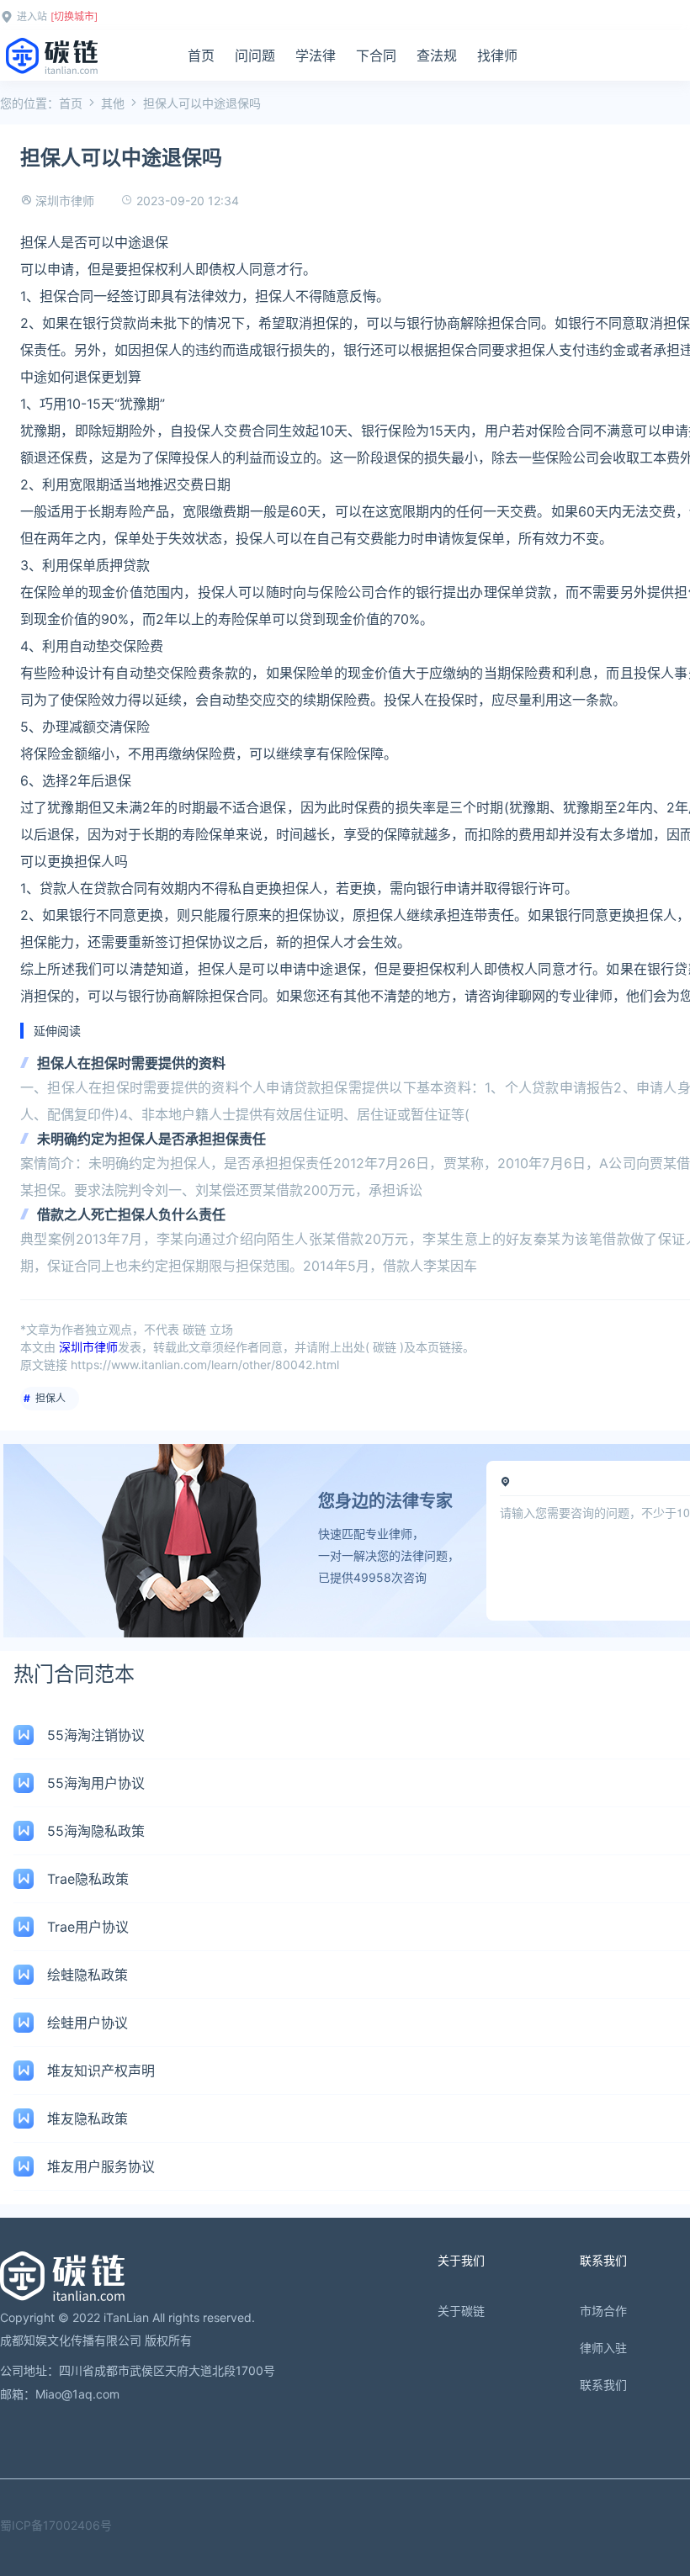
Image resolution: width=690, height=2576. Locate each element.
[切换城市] (74, 16)
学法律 (316, 56)
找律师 (497, 56)
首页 (201, 56)
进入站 (32, 16)
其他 (113, 103)
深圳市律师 (65, 201)
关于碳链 (461, 2311)
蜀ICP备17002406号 (56, 2525)
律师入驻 (603, 2348)
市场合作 (603, 2311)
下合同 (376, 56)
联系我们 (603, 2385)
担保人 (50, 1398)
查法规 (437, 56)
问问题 (255, 56)
